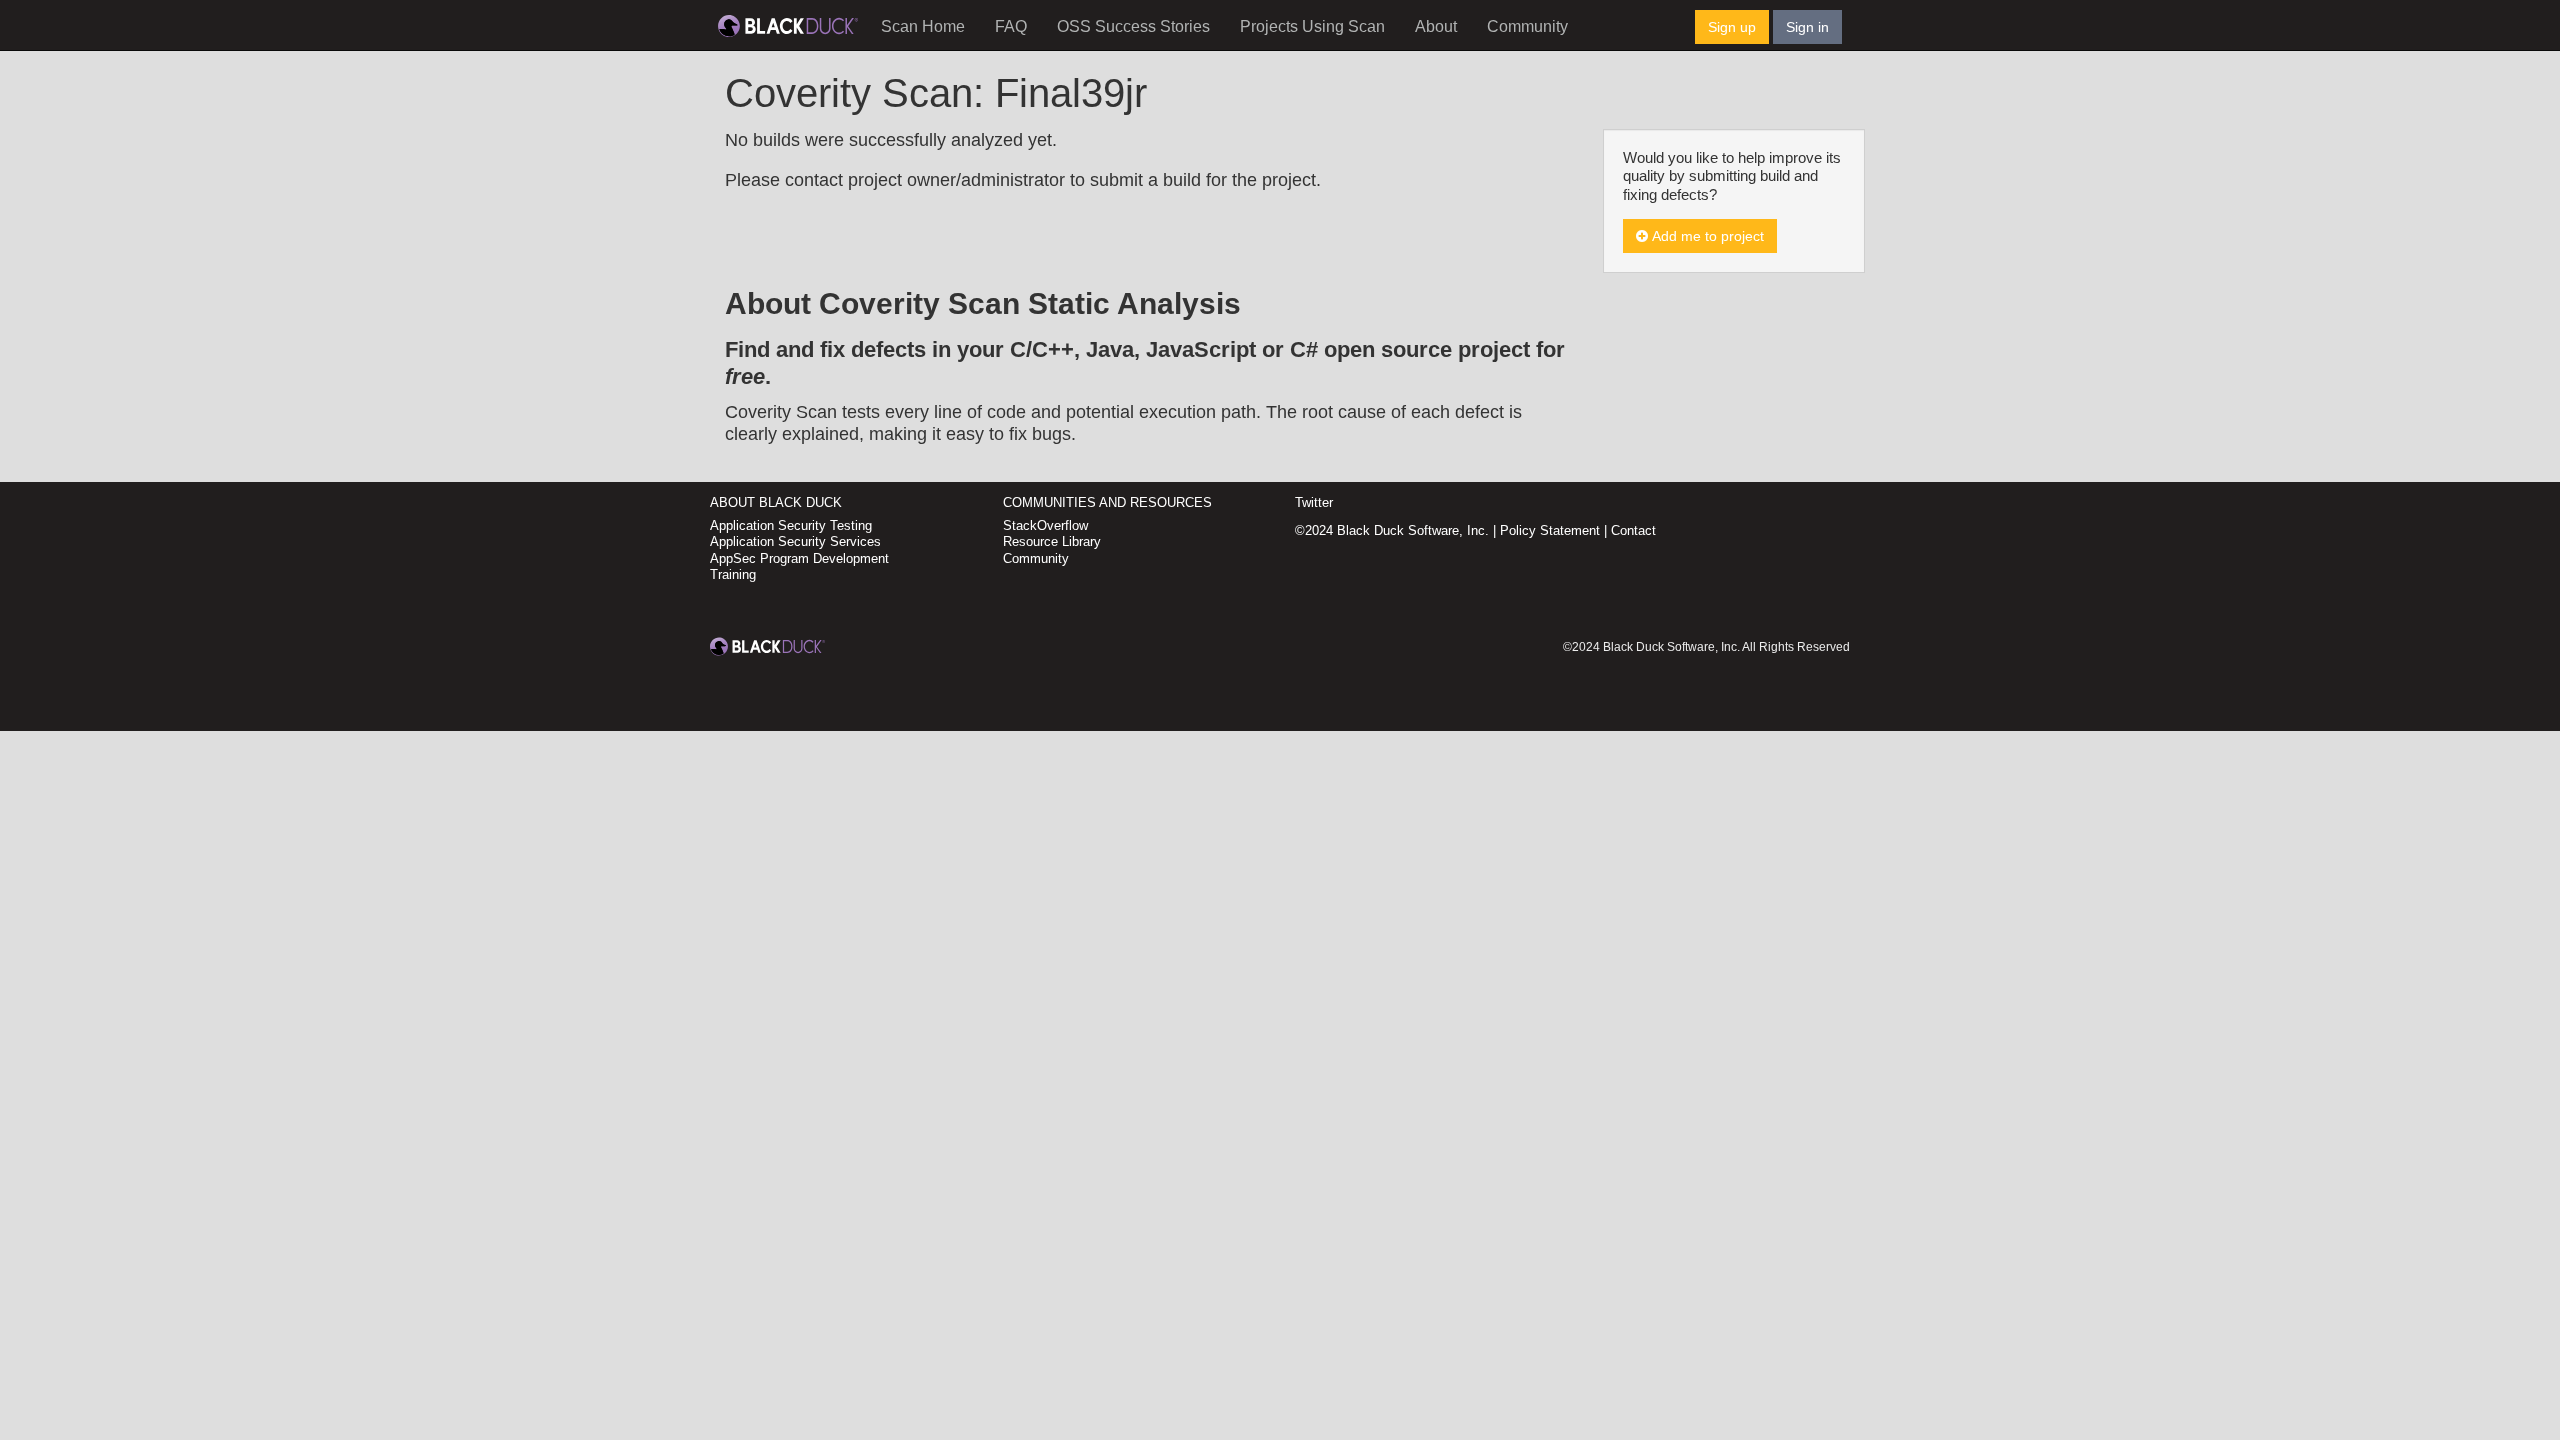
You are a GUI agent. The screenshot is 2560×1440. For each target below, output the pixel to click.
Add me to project (1706, 236)
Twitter (1314, 502)
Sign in (1807, 27)
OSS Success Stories (1133, 26)
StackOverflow (1045, 525)
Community (1527, 26)
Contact (1633, 530)
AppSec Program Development (799, 558)
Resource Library (1052, 541)
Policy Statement (1550, 530)
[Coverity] (788, 25)
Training (733, 574)
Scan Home (923, 26)
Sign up (1732, 27)
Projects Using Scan (1312, 26)
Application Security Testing (791, 525)
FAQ (1011, 26)
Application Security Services (795, 541)
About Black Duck (776, 502)
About (1436, 26)
